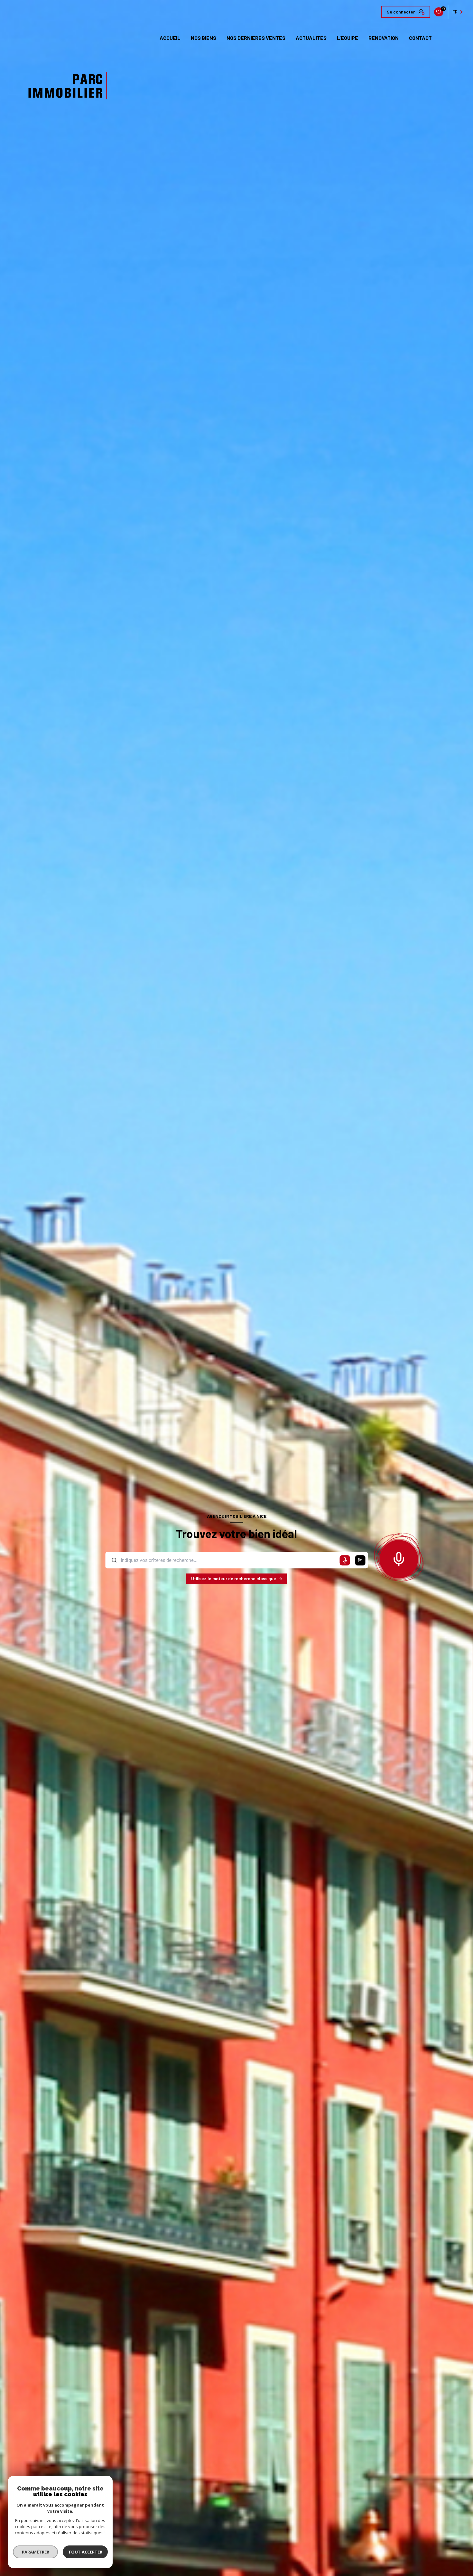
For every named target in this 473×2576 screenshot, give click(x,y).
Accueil (170, 38)
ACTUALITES (311, 38)
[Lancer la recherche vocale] (399, 1558)
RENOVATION (384, 38)
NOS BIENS (204, 38)
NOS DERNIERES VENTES (256, 38)
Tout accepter (85, 2552)
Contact (420, 38)
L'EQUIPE (348, 38)
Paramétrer (36, 2552)
